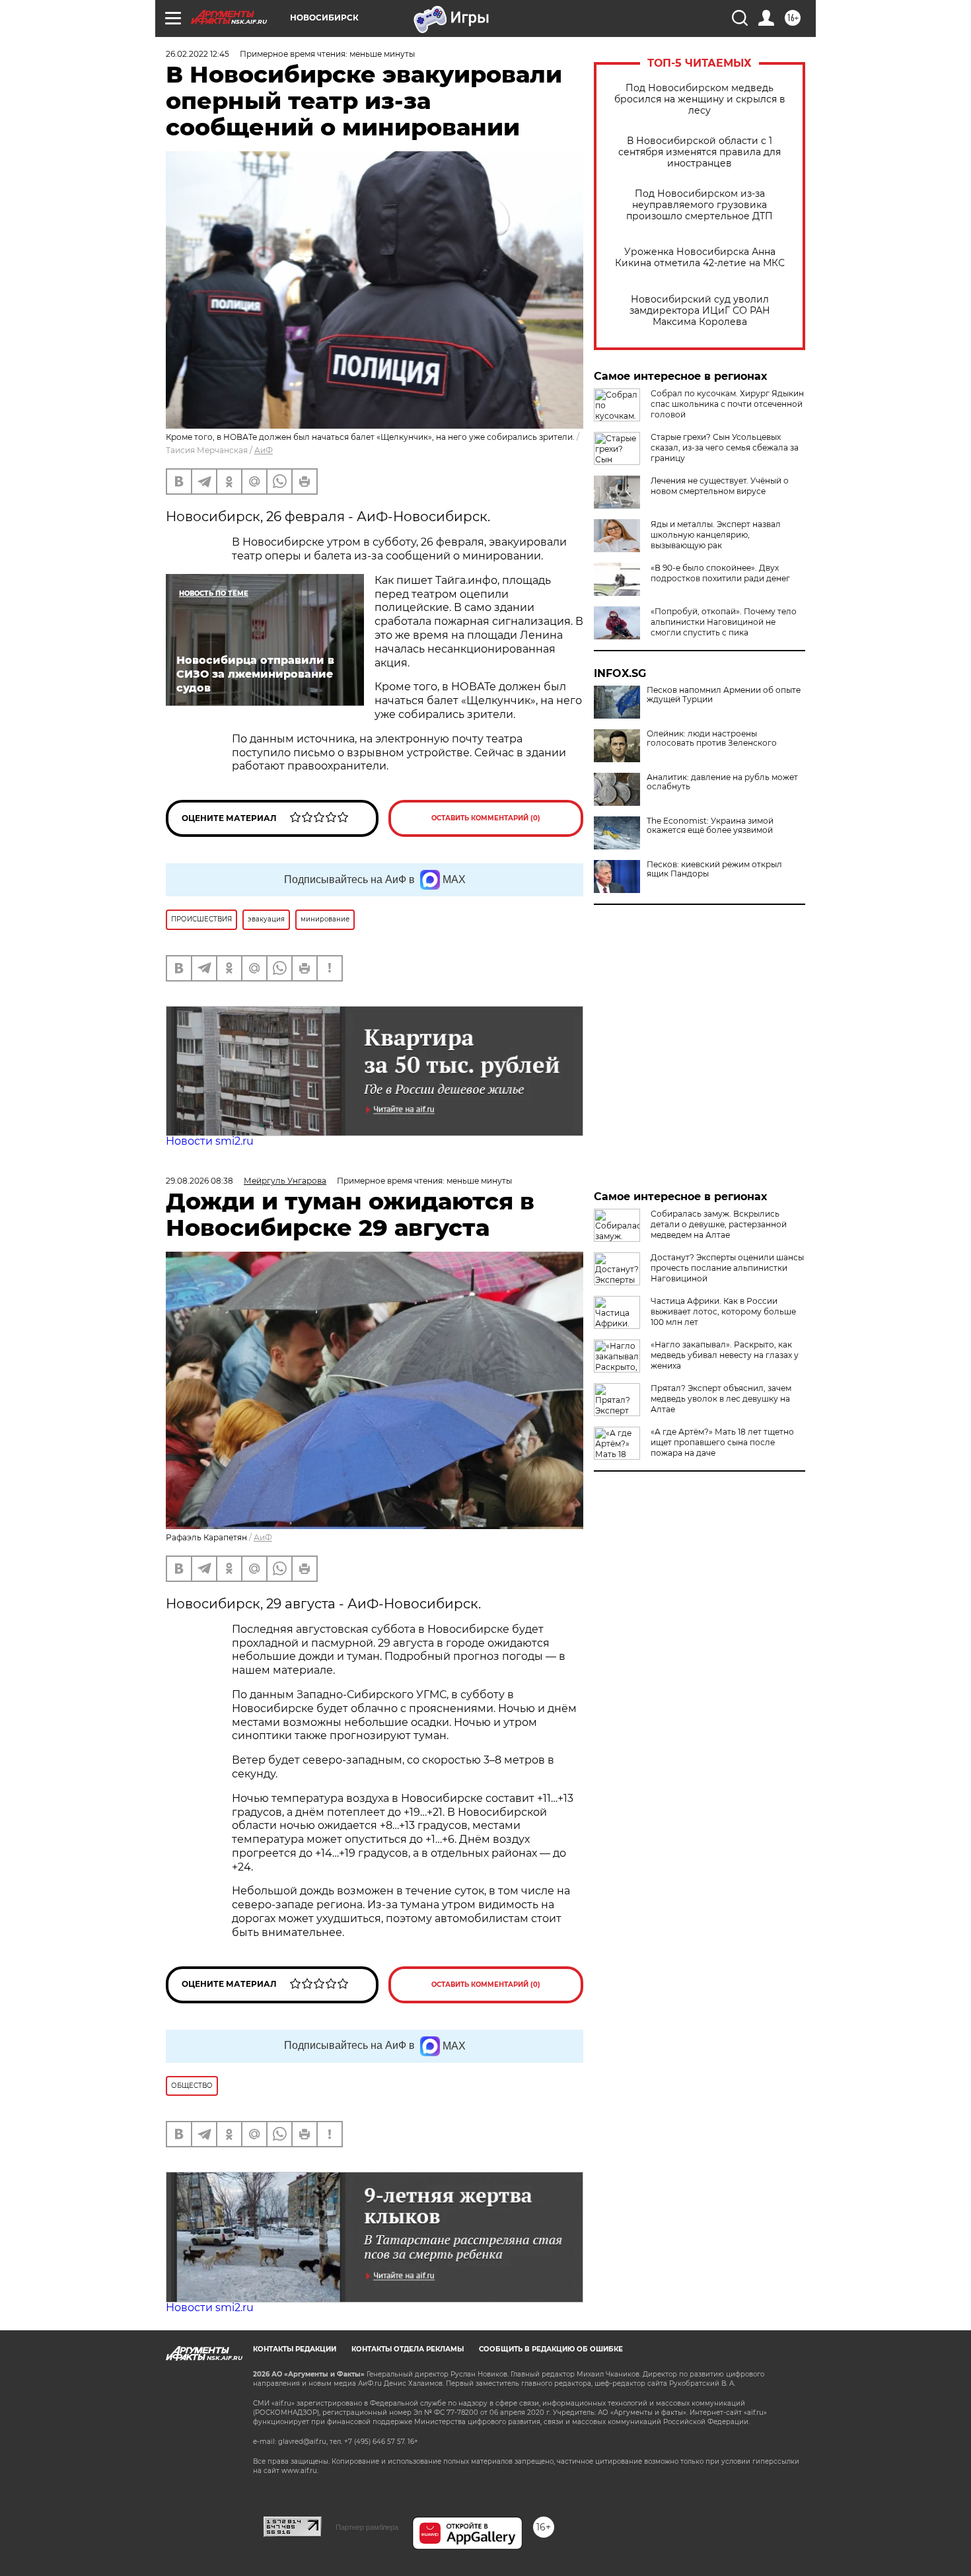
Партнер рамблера (367, 2527)
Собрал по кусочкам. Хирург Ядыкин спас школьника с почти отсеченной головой (727, 404)
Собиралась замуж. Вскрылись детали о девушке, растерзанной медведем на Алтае (719, 1224)
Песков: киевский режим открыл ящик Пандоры (714, 869)
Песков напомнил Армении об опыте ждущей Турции (724, 695)
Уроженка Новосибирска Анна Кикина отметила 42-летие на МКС (700, 258)
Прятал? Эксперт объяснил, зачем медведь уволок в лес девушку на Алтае (721, 1399)
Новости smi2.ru (210, 1141)
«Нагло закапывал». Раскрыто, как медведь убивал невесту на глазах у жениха (725, 1355)
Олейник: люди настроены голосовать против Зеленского (712, 738)
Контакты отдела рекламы (408, 2349)
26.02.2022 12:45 (198, 54)
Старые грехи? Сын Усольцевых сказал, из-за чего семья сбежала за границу (725, 447)
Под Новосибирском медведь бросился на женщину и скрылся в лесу (700, 99)
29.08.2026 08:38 (199, 1181)
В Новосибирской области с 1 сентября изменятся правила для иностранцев (700, 152)
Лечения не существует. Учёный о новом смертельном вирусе (720, 486)
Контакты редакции (295, 2349)
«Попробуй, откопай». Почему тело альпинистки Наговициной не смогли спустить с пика (724, 622)
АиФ (264, 450)
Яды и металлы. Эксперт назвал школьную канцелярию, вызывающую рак (716, 535)
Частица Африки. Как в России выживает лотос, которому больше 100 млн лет (723, 1311)
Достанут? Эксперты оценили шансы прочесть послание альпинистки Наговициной (727, 1268)
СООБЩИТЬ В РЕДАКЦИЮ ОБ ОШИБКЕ (551, 2349)
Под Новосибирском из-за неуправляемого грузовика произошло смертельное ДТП (700, 205)
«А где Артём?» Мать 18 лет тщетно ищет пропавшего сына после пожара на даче (722, 1442)
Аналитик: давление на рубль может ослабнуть (722, 782)
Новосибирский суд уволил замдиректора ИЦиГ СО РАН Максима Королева (700, 311)
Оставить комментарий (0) (486, 818)
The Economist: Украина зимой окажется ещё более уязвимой (710, 826)
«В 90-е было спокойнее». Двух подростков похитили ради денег (720, 573)
